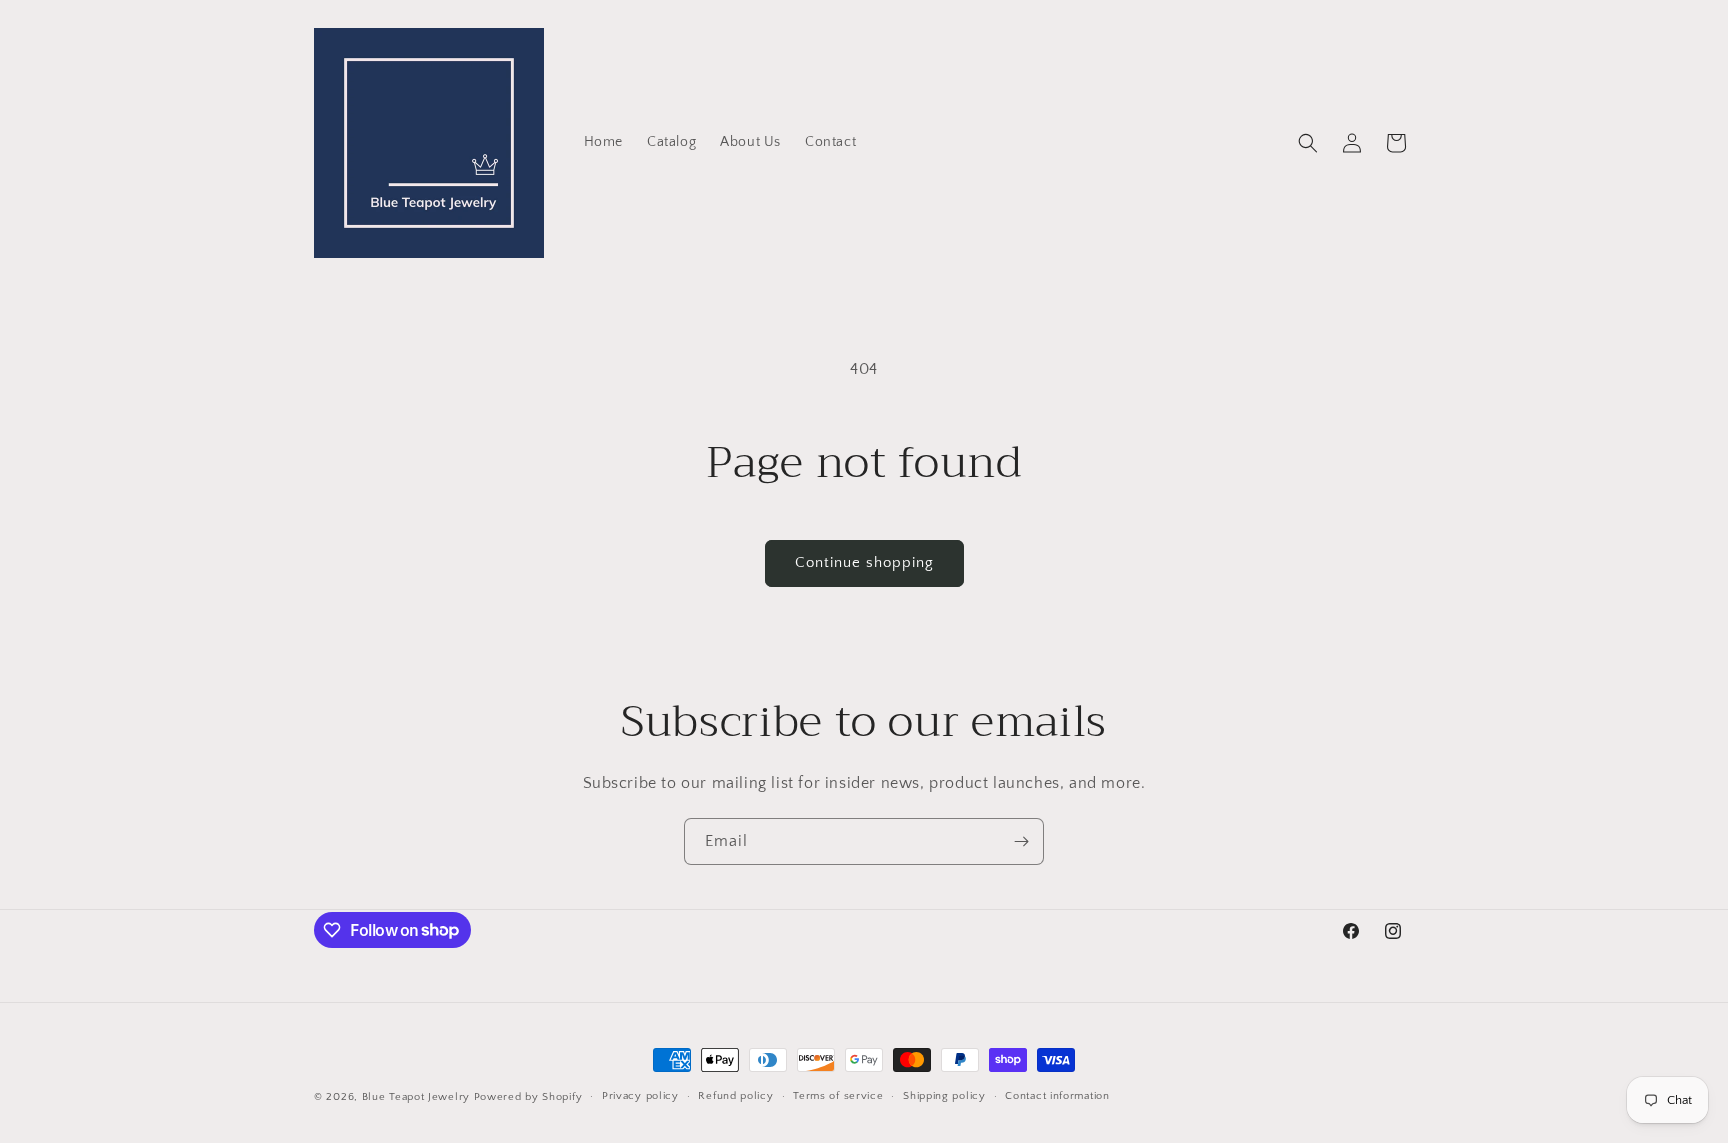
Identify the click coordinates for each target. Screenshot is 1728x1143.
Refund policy (735, 1096)
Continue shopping (864, 562)
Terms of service (838, 1096)
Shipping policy (944, 1096)
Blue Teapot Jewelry (416, 1097)
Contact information (1057, 1096)
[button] (1308, 143)
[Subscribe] (1021, 841)
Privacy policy (640, 1096)
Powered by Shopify (528, 1097)
